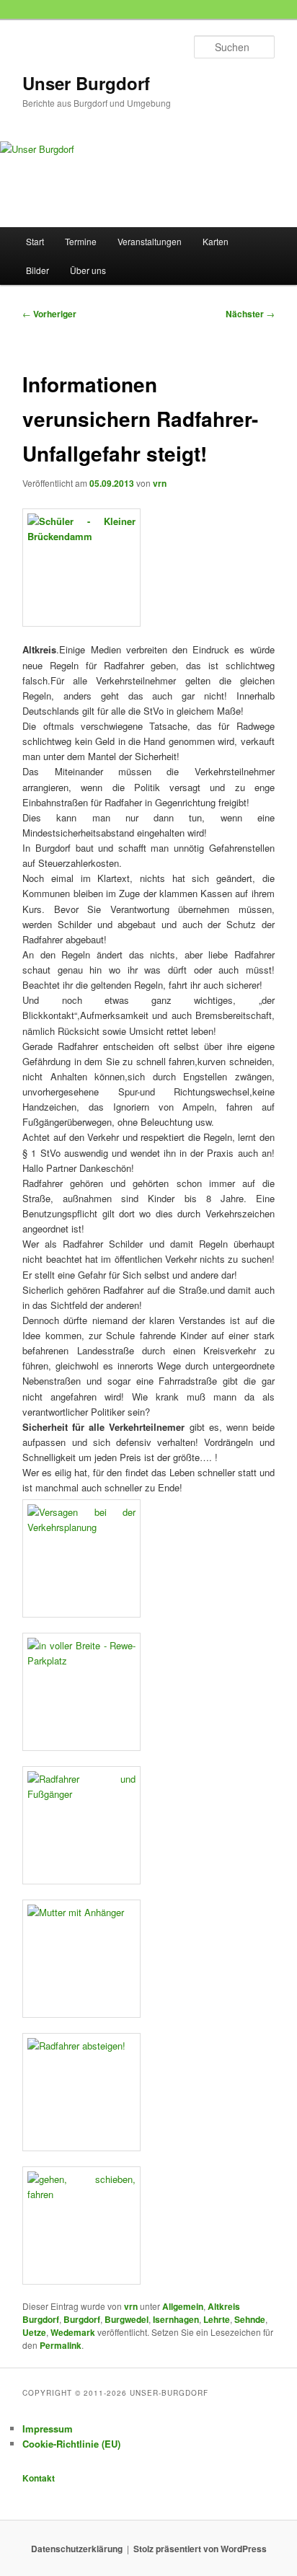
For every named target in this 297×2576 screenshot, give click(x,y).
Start (35, 241)
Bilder (37, 270)
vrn (160, 483)
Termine (81, 241)
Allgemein (183, 2306)
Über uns (88, 270)
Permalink (61, 2345)
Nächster (250, 314)
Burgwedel (127, 2319)
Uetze (34, 2332)
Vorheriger (49, 314)
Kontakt (39, 2478)
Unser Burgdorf (86, 83)
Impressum (48, 2429)
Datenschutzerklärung (77, 2549)
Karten (216, 241)
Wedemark (73, 2332)
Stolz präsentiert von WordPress (200, 2549)
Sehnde (250, 2319)
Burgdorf (82, 2319)
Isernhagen (176, 2319)
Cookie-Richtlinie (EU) (71, 2444)
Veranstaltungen (150, 241)
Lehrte (217, 2319)
